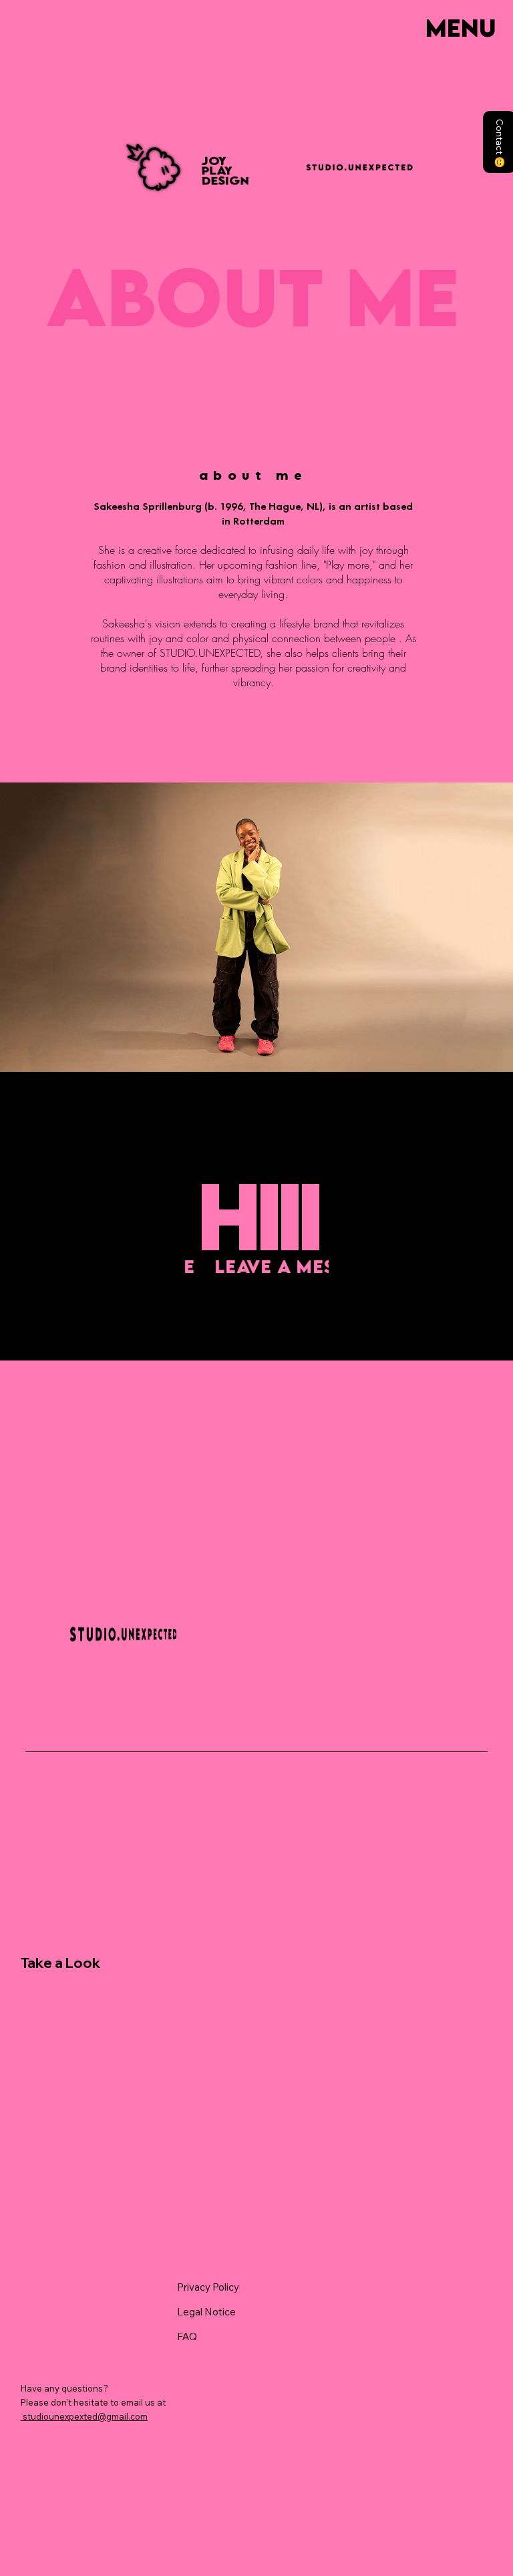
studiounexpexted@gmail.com (84, 2416)
